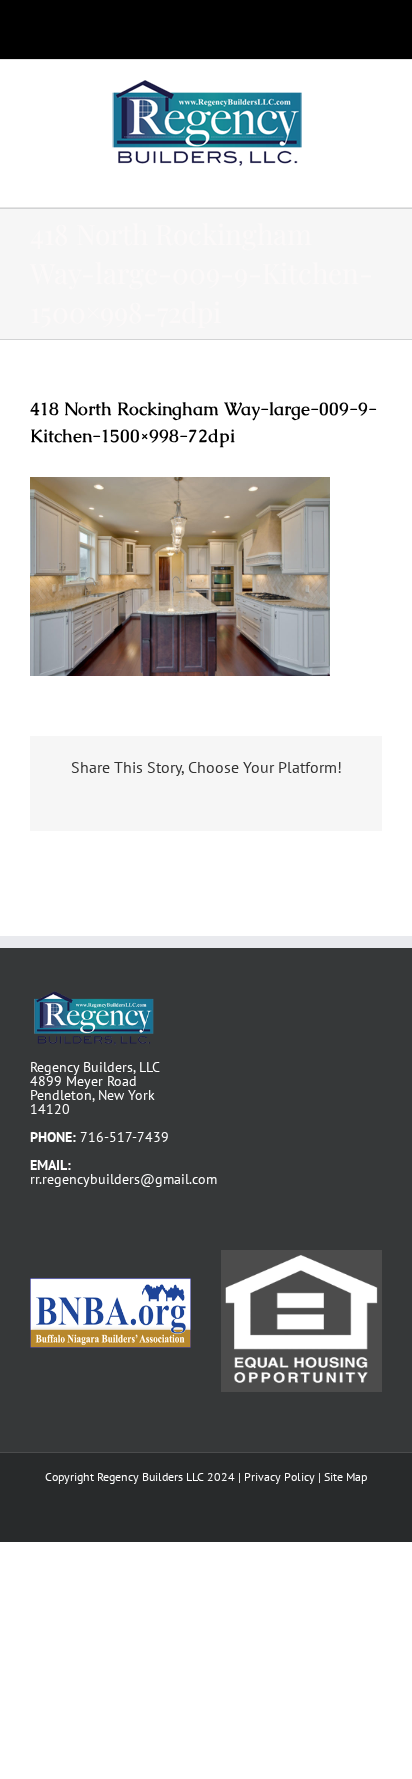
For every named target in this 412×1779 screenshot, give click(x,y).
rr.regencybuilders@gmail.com (123, 1179)
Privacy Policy (279, 1476)
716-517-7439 (124, 1137)
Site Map (345, 1476)
